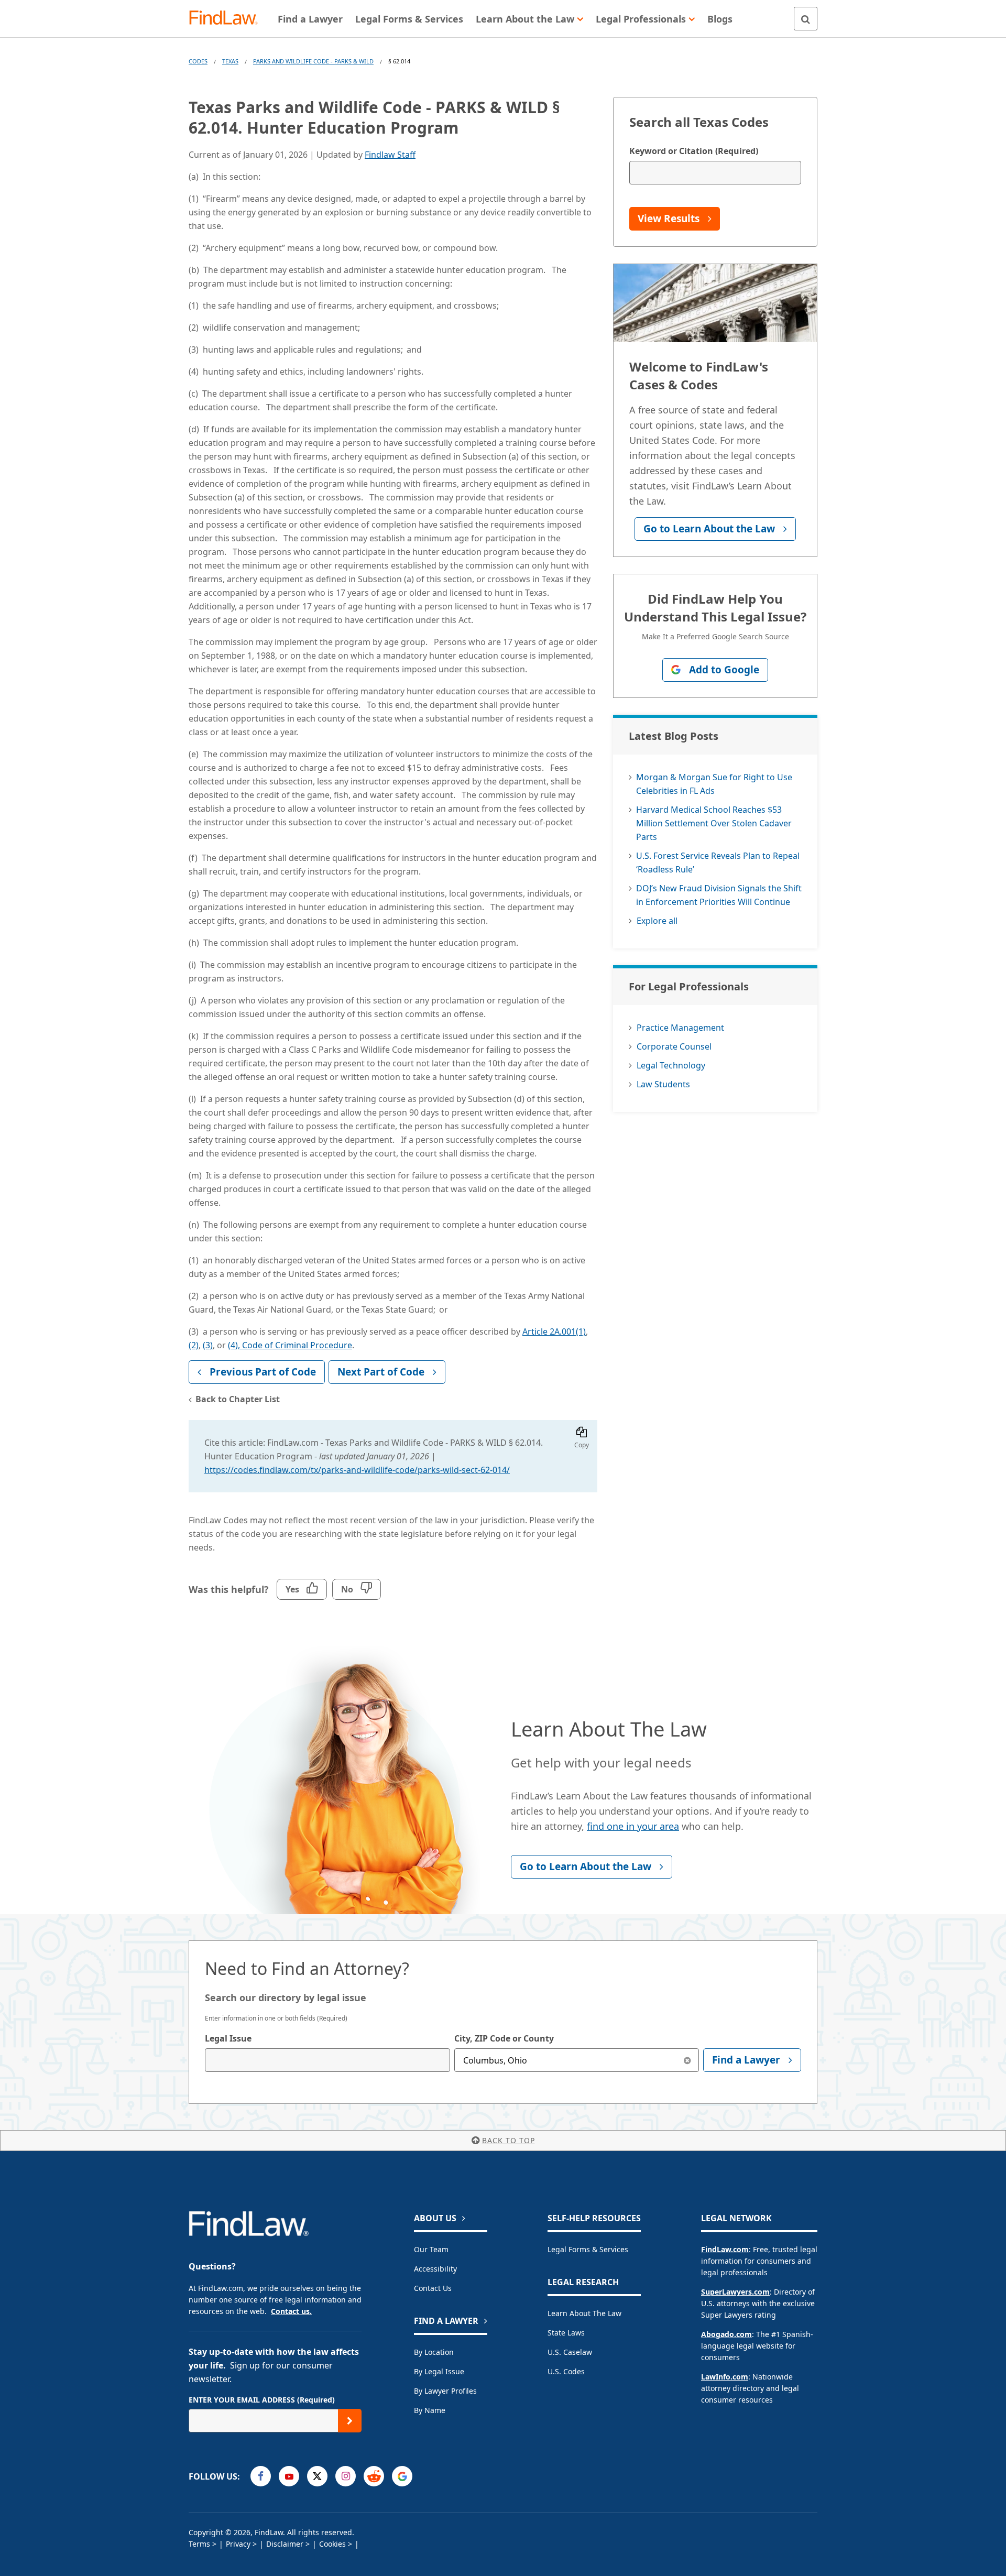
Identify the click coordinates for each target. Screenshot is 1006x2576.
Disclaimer (285, 2544)
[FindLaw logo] (228, 19)
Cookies (332, 2544)
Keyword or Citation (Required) (694, 151)
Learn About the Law (584, 2313)
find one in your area (633, 1826)
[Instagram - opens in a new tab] (346, 2476)
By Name (430, 2410)
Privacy (238, 2544)
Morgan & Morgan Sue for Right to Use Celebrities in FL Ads (714, 784)
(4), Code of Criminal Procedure (290, 1345)
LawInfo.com (725, 2377)
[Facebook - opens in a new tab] (261, 2476)
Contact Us (433, 2288)
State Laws (566, 2333)
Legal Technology (671, 1065)
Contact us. (291, 2311)
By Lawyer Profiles (445, 2391)
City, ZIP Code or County (504, 2038)
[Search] (806, 19)
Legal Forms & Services (588, 2249)
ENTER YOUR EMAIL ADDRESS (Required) (262, 2400)
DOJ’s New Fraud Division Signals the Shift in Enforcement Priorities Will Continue (719, 895)
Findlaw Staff (390, 155)
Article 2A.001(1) (554, 1331)
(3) (208, 1345)
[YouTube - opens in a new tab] (289, 2476)
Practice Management (680, 1028)
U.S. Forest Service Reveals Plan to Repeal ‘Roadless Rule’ (718, 863)
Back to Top (509, 2140)
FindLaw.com (725, 2249)
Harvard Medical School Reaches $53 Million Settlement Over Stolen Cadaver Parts (714, 823)
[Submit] (350, 2421)
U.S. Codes (566, 2371)
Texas (230, 61)
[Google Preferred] (402, 2476)
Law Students (663, 1084)
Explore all (657, 921)
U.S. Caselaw (570, 2352)
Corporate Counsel (674, 1046)
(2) (194, 1345)
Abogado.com (726, 2334)
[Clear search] (687, 2060)
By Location (434, 2352)
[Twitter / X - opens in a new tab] (317, 2476)
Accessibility (435, 2269)
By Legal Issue (439, 2371)
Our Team (431, 2249)
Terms (199, 2544)
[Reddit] (374, 2476)
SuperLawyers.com (735, 2292)
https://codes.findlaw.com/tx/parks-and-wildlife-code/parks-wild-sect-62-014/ (357, 1470)
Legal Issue (228, 2038)
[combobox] (327, 2060)
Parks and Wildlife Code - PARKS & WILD (313, 61)
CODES (198, 61)
